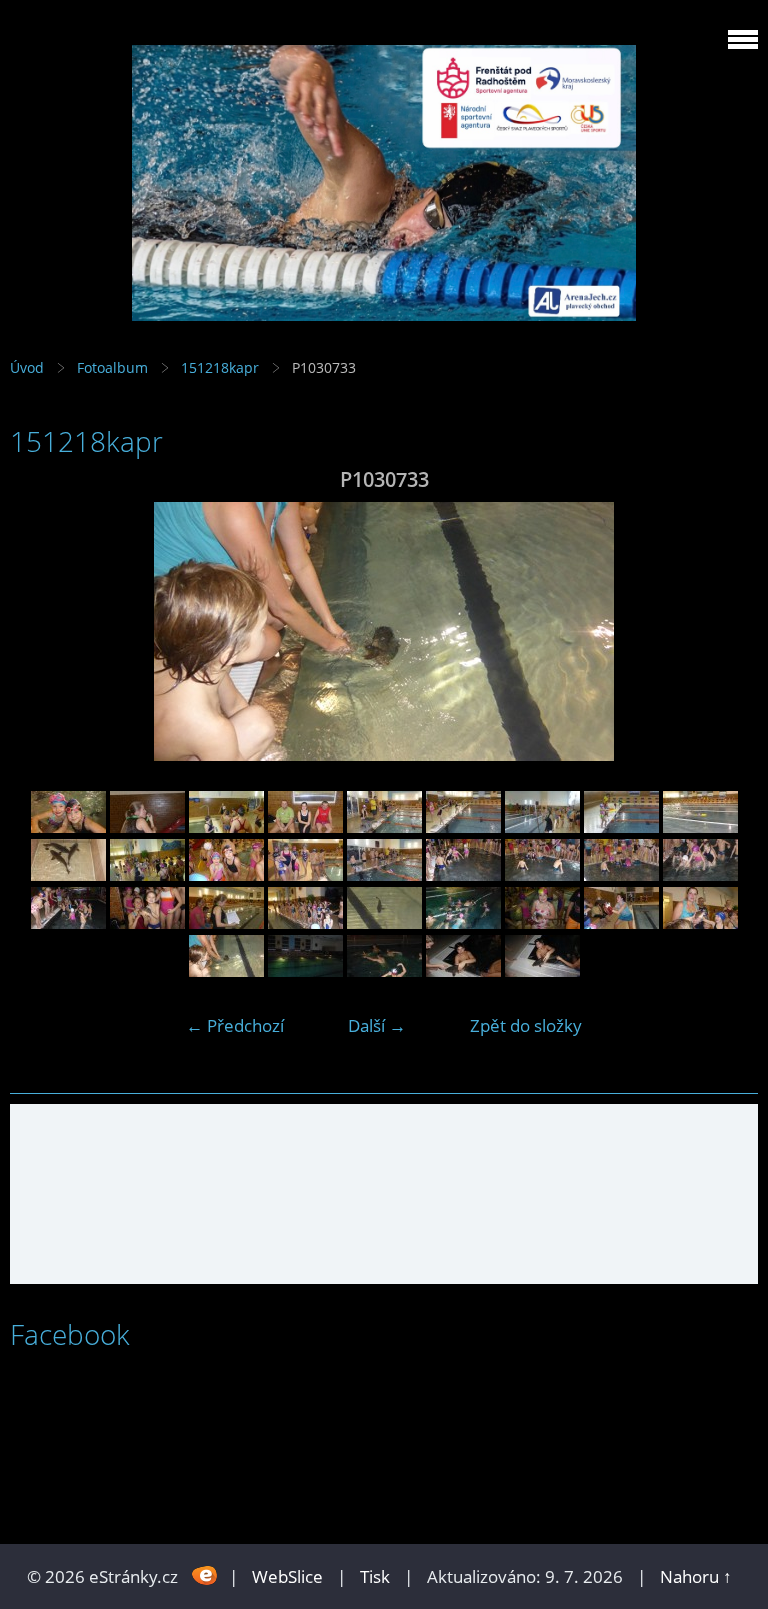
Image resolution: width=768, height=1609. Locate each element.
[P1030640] (305, 826)
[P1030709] (226, 922)
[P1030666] (147, 874)
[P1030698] (463, 874)
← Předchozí (235, 1025)
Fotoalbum (112, 367)
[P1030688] (384, 874)
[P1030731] (700, 922)
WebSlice (287, 1576)
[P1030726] (542, 922)
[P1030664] (68, 874)
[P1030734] (305, 970)
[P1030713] (384, 922)
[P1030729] (621, 922)
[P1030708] (147, 922)
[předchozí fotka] (42, 631)
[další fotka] (725, 631)
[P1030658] (621, 826)
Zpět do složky (526, 1025)
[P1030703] (621, 874)
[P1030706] (68, 922)
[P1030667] (226, 874)
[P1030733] (226, 970)
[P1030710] (305, 922)
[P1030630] (68, 826)
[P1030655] (542, 826)
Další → (377, 1025)
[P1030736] (384, 970)
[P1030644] (384, 826)
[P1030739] (542, 970)
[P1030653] (463, 826)
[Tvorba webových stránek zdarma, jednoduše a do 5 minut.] (205, 1574)
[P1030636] (147, 826)
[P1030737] (463, 970)
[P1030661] (700, 826)
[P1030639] (226, 826)
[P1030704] (700, 874)
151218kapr (220, 367)
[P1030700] (542, 874)
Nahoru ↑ (696, 1576)
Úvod (27, 367)
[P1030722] (463, 922)
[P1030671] (305, 874)
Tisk (375, 1576)
